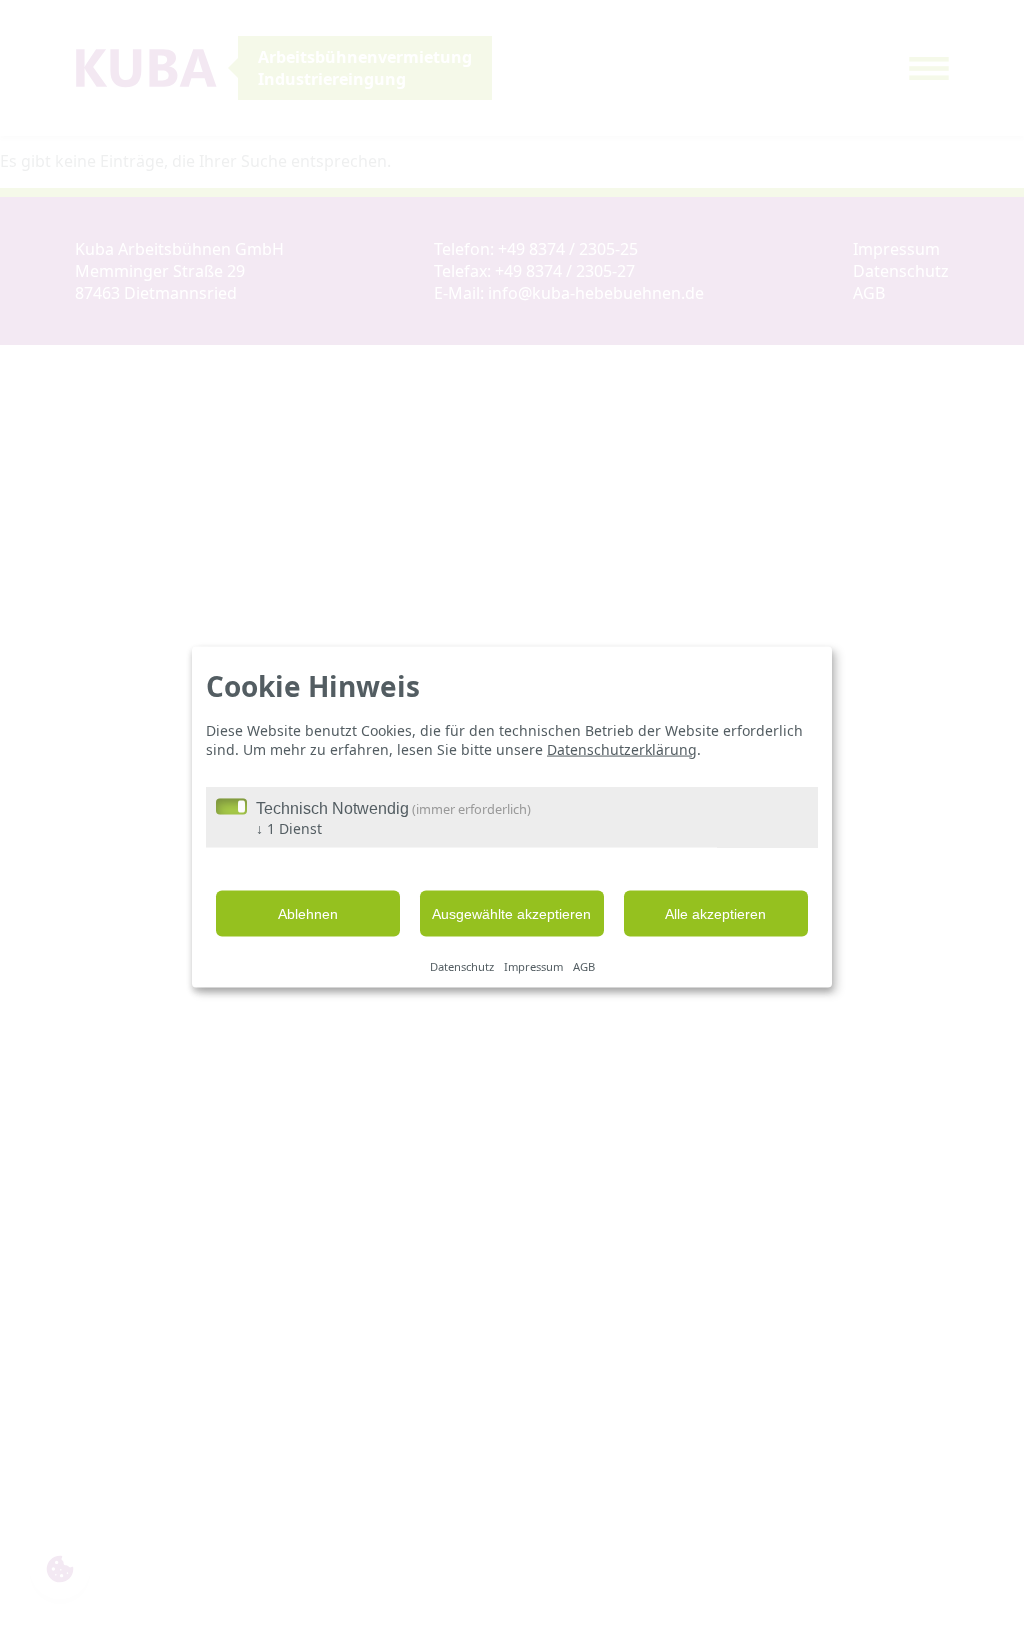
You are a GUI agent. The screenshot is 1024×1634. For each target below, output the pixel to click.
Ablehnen (308, 914)
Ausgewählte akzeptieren (511, 914)
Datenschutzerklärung (622, 748)
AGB (584, 965)
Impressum (533, 965)
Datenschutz (462, 965)
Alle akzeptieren (715, 914)
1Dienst (289, 828)
